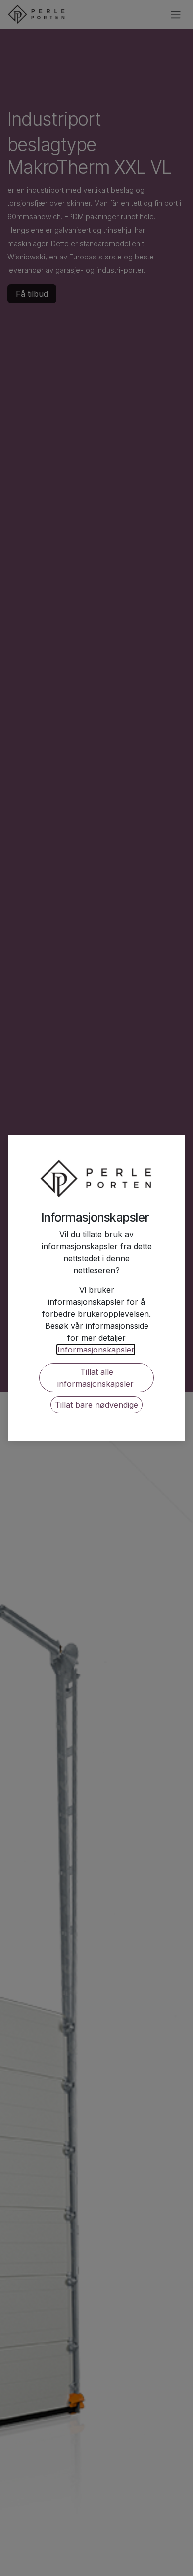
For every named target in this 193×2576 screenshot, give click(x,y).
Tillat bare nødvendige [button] (96, 1405)
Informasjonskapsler (96, 1350)
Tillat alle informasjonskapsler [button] (97, 1378)
